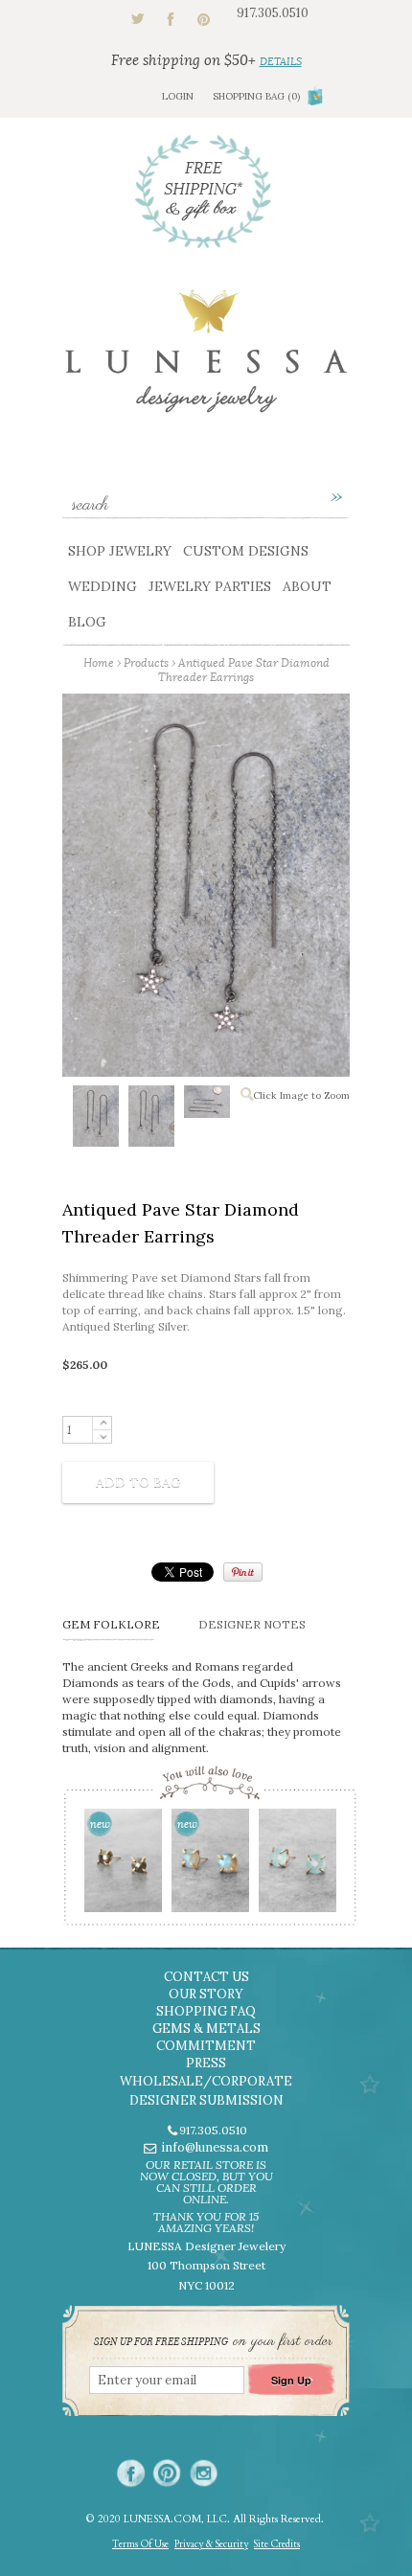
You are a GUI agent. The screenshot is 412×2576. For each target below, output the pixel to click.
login (178, 96)
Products (146, 662)
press (206, 2063)
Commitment (206, 2046)
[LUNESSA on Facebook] (131, 2473)
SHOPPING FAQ (206, 2011)
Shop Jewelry (120, 551)
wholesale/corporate (206, 2081)
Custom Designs (246, 551)
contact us (206, 1977)
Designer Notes (252, 1624)
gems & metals (206, 2029)
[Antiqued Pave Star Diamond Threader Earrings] (95, 1120)
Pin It (243, 1572)
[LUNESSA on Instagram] (204, 2473)
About (307, 586)
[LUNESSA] (206, 360)
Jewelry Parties (210, 586)
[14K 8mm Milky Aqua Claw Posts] (297, 1867)
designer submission (206, 2100)
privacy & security (211, 2544)
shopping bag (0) (256, 96)
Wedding (103, 586)
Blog (87, 622)
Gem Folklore (111, 1624)
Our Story (206, 1994)
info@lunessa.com (215, 2147)
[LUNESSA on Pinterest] (167, 2473)
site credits (277, 2544)
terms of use (140, 2544)
